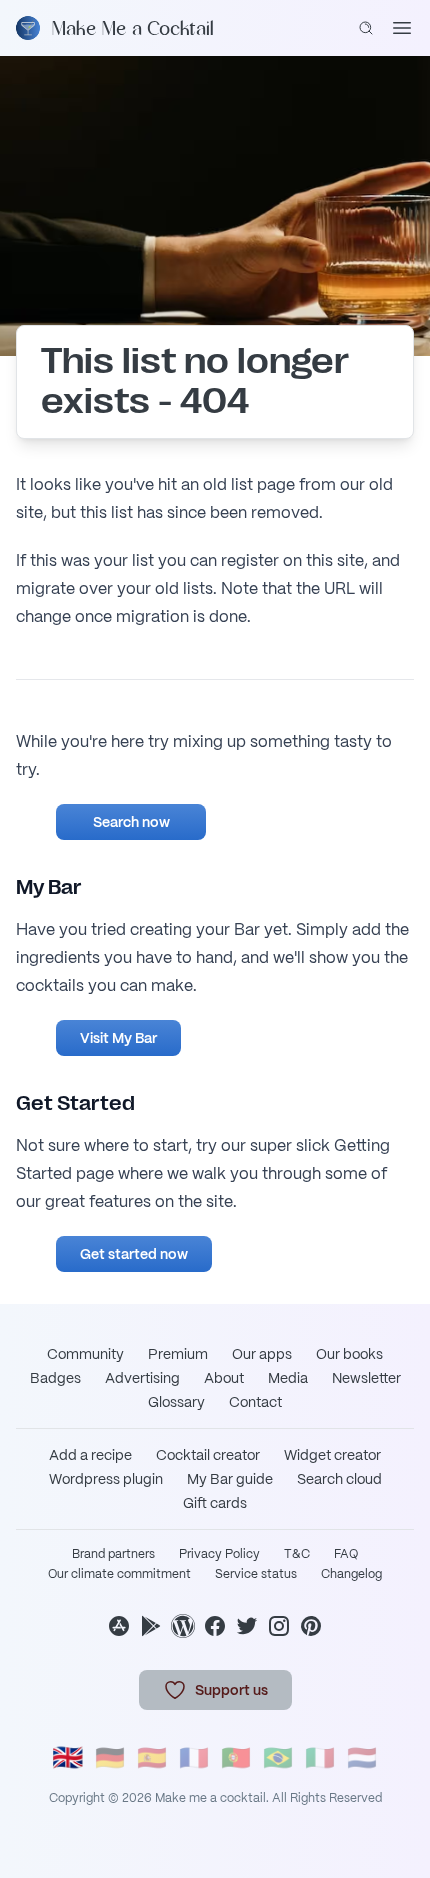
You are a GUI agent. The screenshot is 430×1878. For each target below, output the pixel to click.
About (224, 1378)
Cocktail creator (208, 1455)
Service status (256, 1574)
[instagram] (279, 1626)
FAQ (346, 1554)
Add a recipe (90, 1455)
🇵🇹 (236, 1757)
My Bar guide (230, 1479)
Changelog (351, 1574)
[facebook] (215, 1626)
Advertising (142, 1378)
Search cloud (339, 1479)
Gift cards (215, 1503)
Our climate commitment (119, 1574)
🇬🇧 (68, 1757)
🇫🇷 (194, 1757)
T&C (297, 1554)
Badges (55, 1378)
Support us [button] (231, 1690)
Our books (349, 1354)
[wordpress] (183, 1626)
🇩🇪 (110, 1757)
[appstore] (119, 1626)
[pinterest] (311, 1626)
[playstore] (151, 1626)
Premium (178, 1354)
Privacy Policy (219, 1554)
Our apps (262, 1354)
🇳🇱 (362, 1757)
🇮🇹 (320, 1757)
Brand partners (113, 1554)
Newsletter (366, 1378)
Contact (255, 1402)
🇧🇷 (278, 1757)
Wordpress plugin (106, 1479)
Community (85, 1354)
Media (288, 1378)
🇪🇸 (152, 1757)
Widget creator (332, 1455)
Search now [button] (131, 822)
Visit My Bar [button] (118, 1038)
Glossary (176, 1402)
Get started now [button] (134, 1254)
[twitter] (247, 1626)
